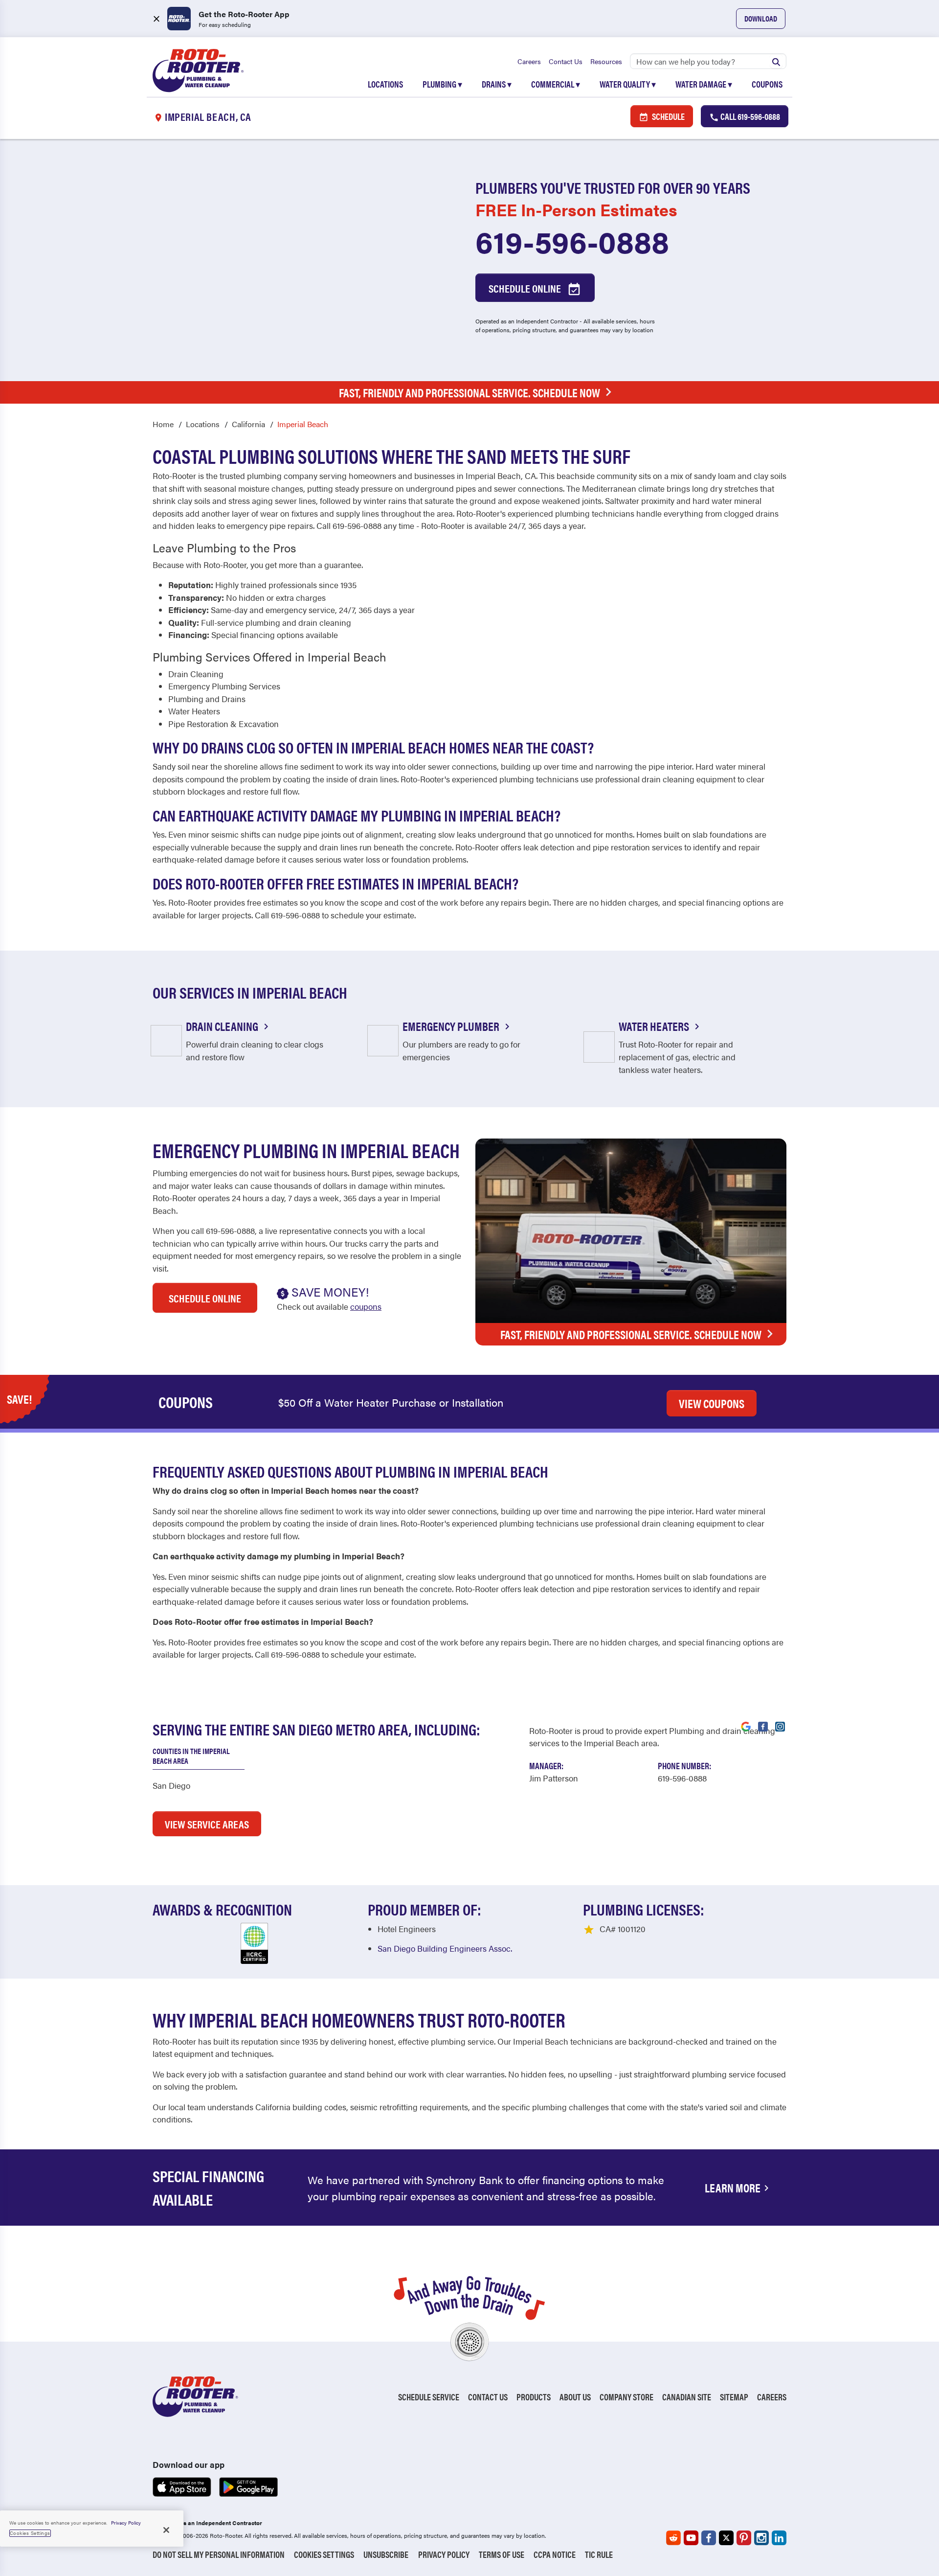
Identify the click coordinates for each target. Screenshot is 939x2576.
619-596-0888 (572, 241)
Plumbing (442, 84)
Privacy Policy (444, 2554)
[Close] (166, 2530)
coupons (366, 1306)
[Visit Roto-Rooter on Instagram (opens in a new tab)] (780, 1726)
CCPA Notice (555, 2554)
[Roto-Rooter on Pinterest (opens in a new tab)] (744, 2538)
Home (163, 424)
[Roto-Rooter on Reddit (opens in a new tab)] (673, 2538)
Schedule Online (526, 288)
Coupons (767, 84)
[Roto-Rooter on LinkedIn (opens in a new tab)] (779, 2538)
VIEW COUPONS (712, 1403)
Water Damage (704, 84)
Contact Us (566, 61)
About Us (575, 2397)
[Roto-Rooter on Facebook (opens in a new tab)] (709, 2538)
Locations (385, 84)
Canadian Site (687, 2397)
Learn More (733, 2188)
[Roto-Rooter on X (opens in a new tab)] (726, 2538)
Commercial (556, 84)
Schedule (668, 116)
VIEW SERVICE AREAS (207, 1824)
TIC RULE (599, 2554)
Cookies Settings (324, 2554)
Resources (606, 61)
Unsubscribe (386, 2554)
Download (761, 18)
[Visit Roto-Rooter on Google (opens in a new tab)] (746, 1726)
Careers (529, 61)
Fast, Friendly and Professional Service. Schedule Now (469, 392)
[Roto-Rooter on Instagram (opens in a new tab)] (761, 2538)
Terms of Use (502, 2554)
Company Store (626, 2397)
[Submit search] (776, 61)
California (248, 424)
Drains (497, 84)
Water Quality (628, 84)
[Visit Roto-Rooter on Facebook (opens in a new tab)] (763, 1726)
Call (749, 116)
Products (534, 2397)
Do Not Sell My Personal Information (219, 2554)
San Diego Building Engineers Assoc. (445, 1948)
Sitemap (734, 2397)
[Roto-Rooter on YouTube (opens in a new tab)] (691, 2538)
